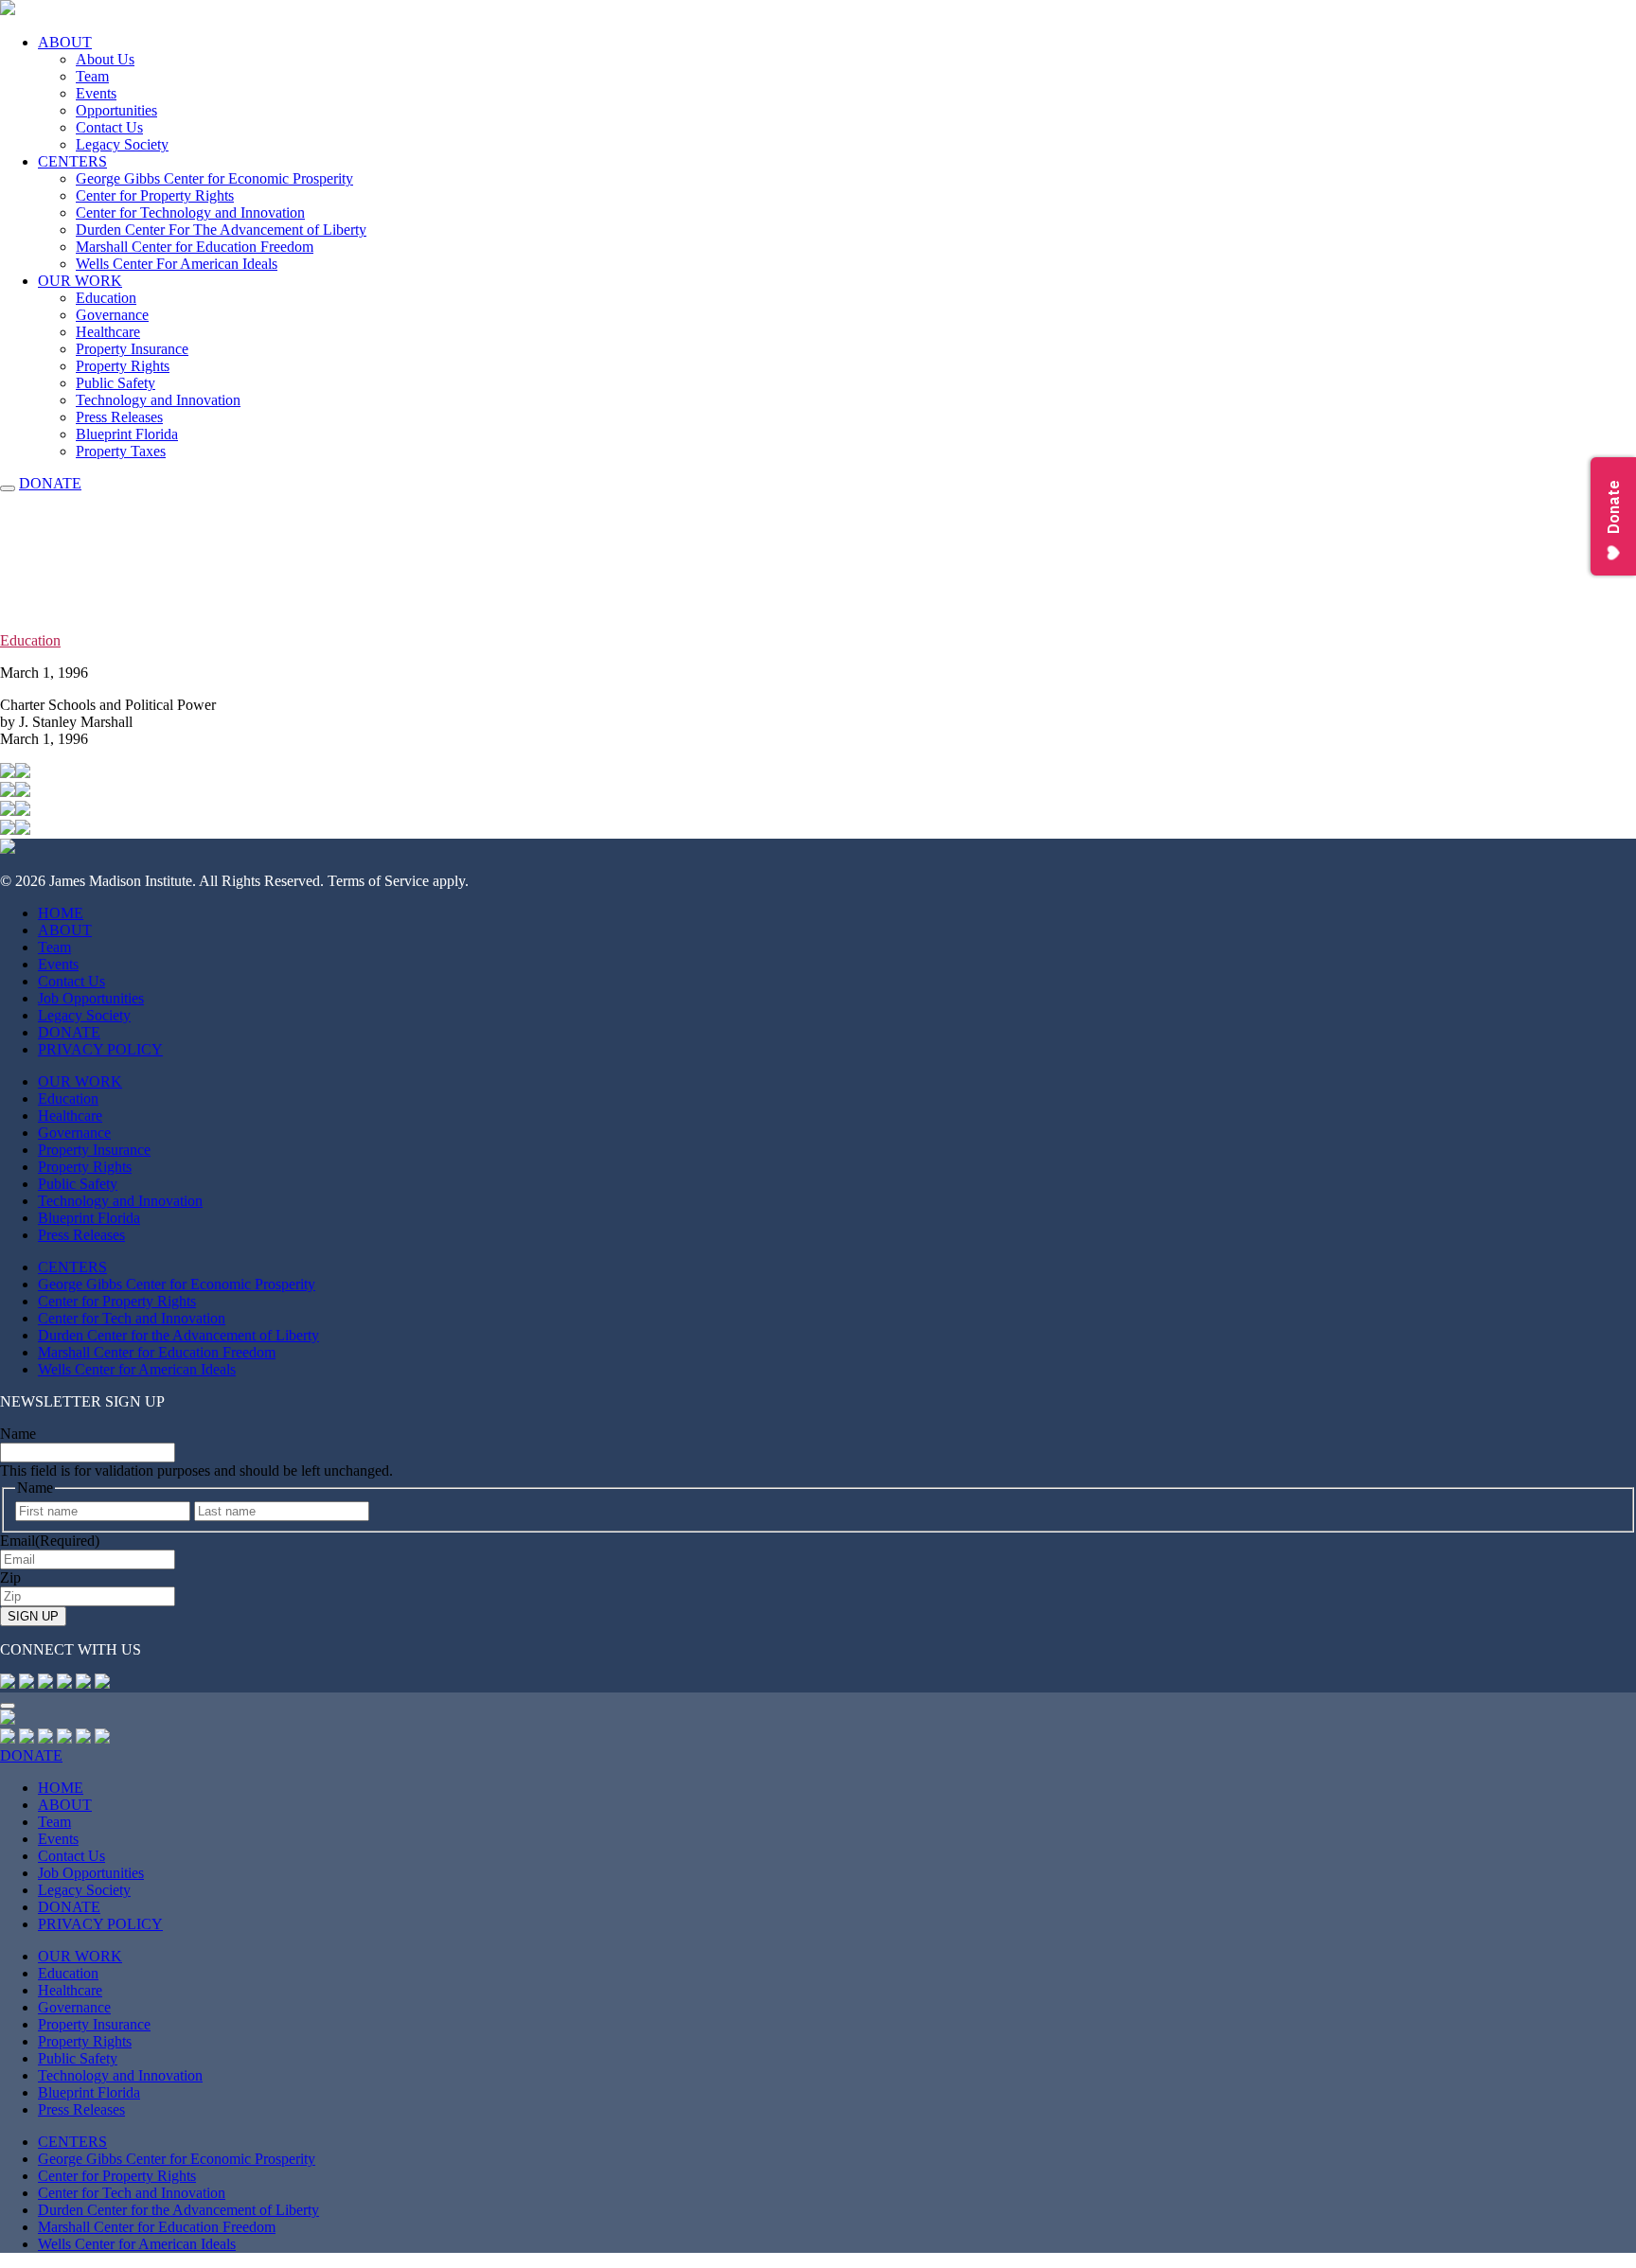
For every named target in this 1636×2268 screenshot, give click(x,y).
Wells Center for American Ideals (137, 1369)
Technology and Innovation (158, 400)
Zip (10, 1577)
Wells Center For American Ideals (177, 264)
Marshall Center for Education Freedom (195, 247)
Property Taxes (121, 451)
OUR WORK (80, 281)
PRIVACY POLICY (100, 1049)
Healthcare (108, 332)
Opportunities (116, 110)
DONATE (50, 483)
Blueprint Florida (127, 434)
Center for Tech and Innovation (132, 1318)
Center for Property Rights (155, 195)
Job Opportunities (91, 998)
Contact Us (109, 127)
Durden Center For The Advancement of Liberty (221, 230)
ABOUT (65, 42)
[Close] (8, 1706)
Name (18, 1434)
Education (106, 298)
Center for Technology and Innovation (190, 213)
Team (92, 76)
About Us (105, 59)
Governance (112, 315)
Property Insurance (132, 349)
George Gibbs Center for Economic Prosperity (214, 178)
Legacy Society (122, 144)
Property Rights (123, 366)
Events (96, 93)
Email (50, 1541)
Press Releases (119, 417)
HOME (61, 913)
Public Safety (116, 383)
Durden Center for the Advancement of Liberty (178, 1335)
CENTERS (72, 161)
